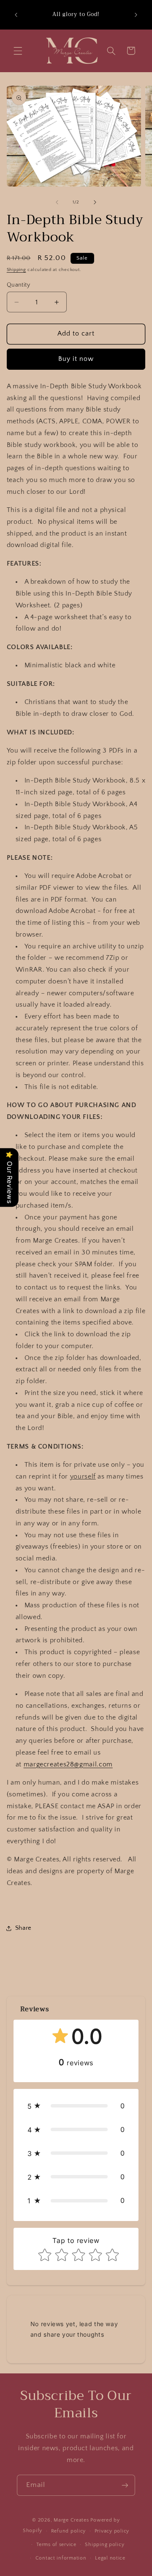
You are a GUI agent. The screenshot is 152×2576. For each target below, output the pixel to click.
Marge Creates (71, 2520)
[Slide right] (95, 202)
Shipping (16, 270)
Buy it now (76, 359)
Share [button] (23, 1928)
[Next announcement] (136, 15)
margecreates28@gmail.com (68, 1765)
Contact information (61, 2558)
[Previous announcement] (16, 15)
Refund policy (69, 2531)
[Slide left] (57, 202)
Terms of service (56, 2545)
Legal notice (110, 2558)
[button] (18, 51)
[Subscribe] (125, 2485)
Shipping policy (104, 2545)
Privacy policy (112, 2531)
